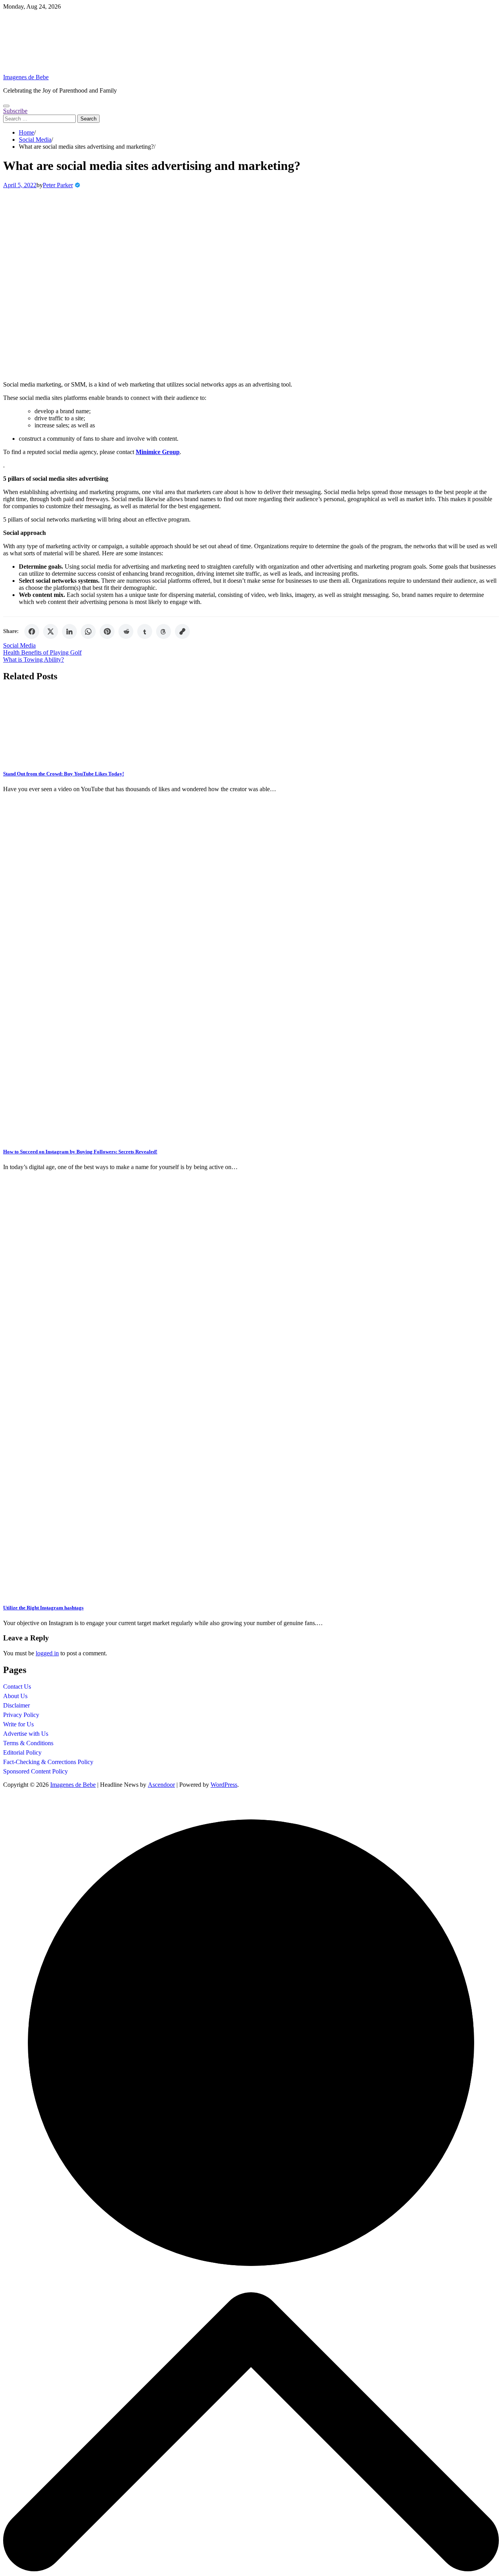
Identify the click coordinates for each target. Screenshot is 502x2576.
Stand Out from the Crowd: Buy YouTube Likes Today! (64, 774)
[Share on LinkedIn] (69, 631)
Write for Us (18, 1724)
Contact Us (17, 1687)
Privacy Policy (21, 1715)
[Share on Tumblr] (145, 631)
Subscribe (15, 111)
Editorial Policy (22, 1752)
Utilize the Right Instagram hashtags (43, 1608)
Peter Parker (58, 185)
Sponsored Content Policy (35, 1771)
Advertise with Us (26, 1734)
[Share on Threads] (164, 631)
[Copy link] (182, 631)
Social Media (19, 645)
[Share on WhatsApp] (88, 631)
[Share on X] (51, 631)
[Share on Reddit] (126, 631)
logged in (47, 1653)
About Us (15, 1696)
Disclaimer (16, 1705)
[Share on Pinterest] (107, 631)
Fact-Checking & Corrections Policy (48, 1762)
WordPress (224, 1785)
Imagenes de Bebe (26, 77)
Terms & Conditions (28, 1743)
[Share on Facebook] (32, 631)
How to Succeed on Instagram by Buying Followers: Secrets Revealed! (80, 1152)
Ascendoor (161, 1785)
